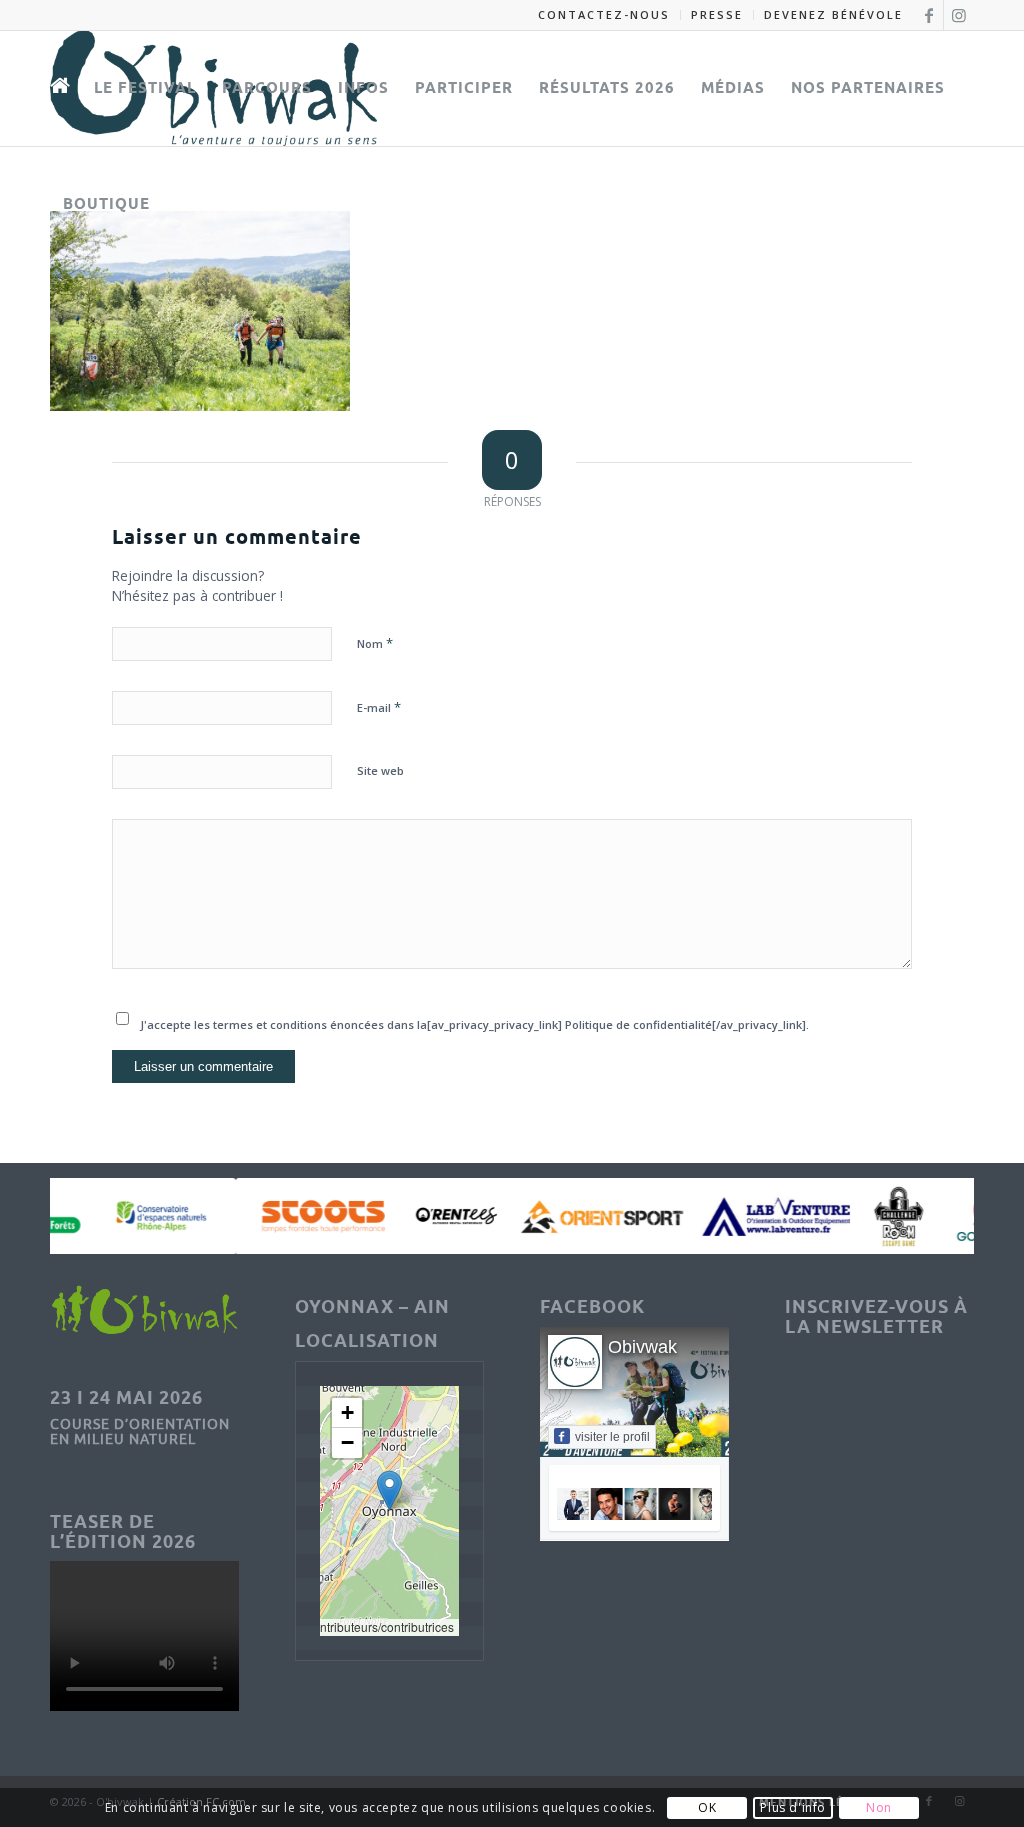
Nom (375, 643)
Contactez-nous (604, 14)
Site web (380, 770)
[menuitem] (604, 15)
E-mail (379, 707)
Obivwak (642, 1347)
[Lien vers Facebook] (928, 15)
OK (707, 1807)
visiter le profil (612, 1437)
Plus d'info (793, 1807)
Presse (717, 14)
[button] (389, 1490)
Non (879, 1807)
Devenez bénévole (833, 14)
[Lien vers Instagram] (959, 15)
